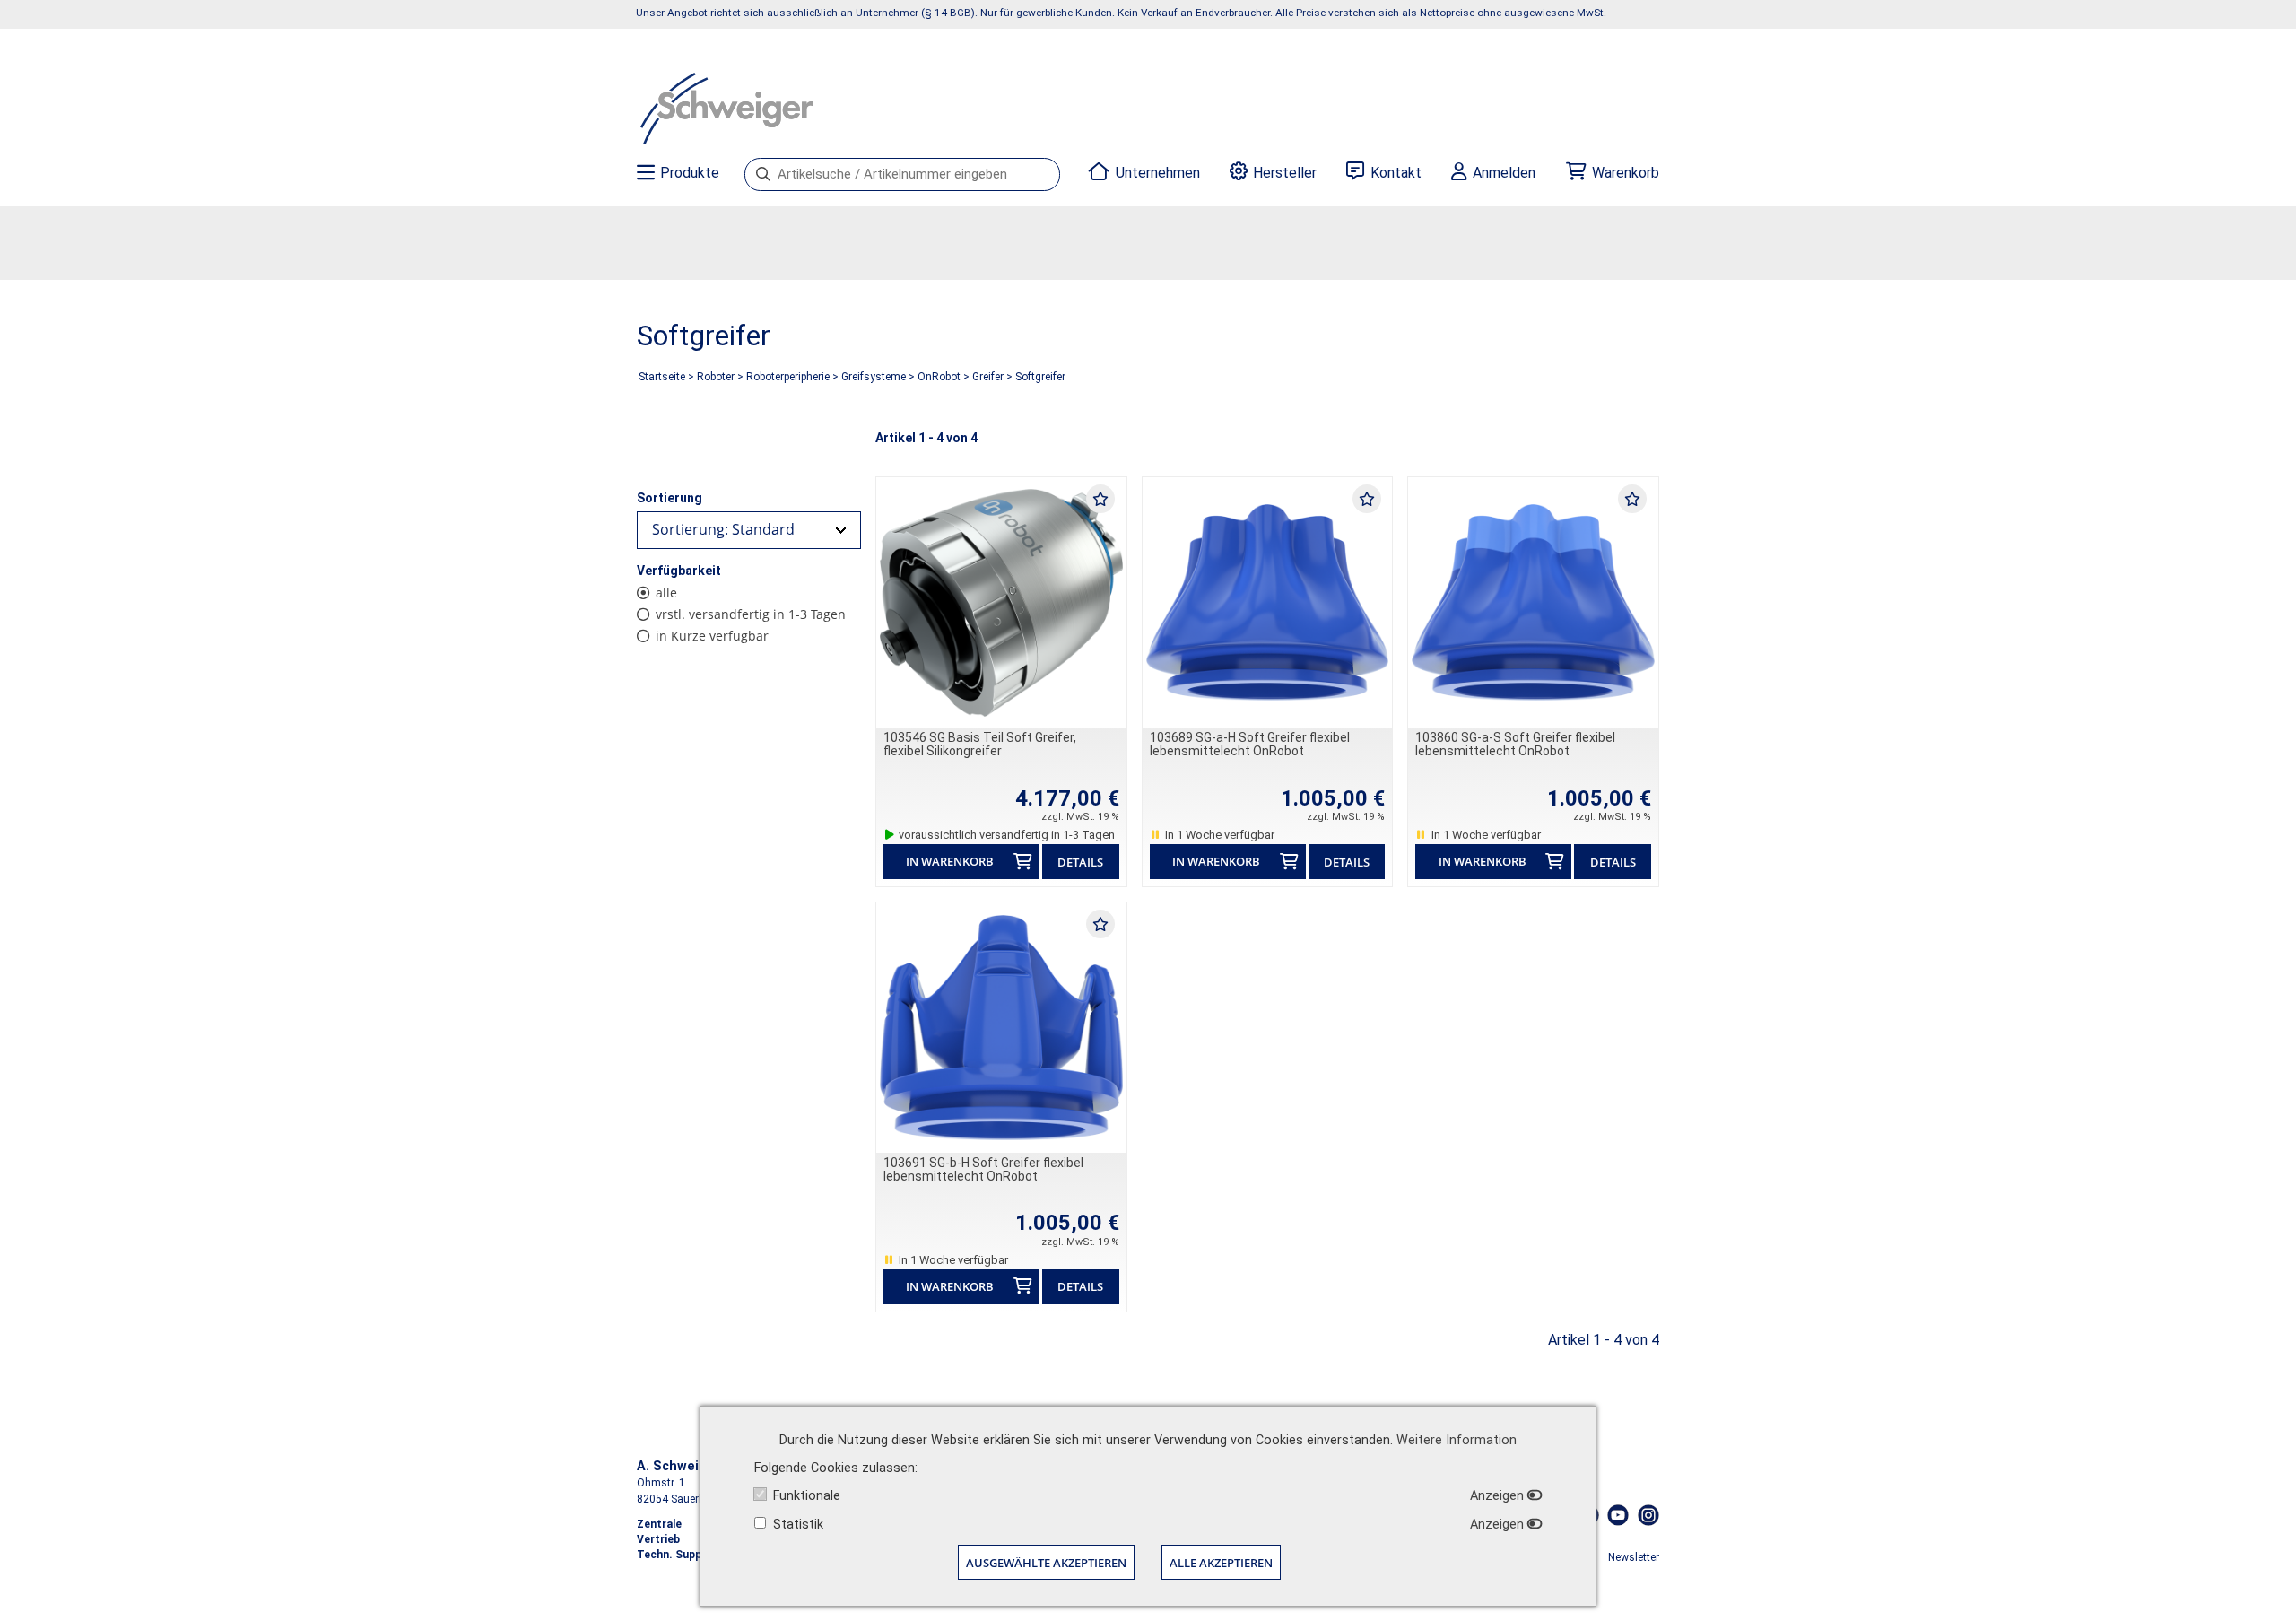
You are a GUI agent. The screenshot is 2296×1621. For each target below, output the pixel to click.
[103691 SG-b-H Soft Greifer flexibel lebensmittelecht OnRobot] (1001, 1028)
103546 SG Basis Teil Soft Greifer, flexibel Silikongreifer (980, 744)
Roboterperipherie (788, 377)
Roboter (716, 377)
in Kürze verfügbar (712, 636)
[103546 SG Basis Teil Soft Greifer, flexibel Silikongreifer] (1001, 602)
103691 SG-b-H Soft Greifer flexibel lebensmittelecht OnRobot (983, 1169)
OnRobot (939, 377)
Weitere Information (1457, 1440)
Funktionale (807, 1496)
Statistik (798, 1525)
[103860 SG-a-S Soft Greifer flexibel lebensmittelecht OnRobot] (1533, 602)
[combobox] (749, 530)
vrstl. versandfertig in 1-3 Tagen (751, 614)
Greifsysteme (874, 377)
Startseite (662, 377)
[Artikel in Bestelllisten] (1100, 498)
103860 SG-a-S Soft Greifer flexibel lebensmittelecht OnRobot (1515, 744)
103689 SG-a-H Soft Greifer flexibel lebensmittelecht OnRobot (1250, 744)
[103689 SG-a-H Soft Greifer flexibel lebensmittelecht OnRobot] (1268, 602)
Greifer (988, 377)
